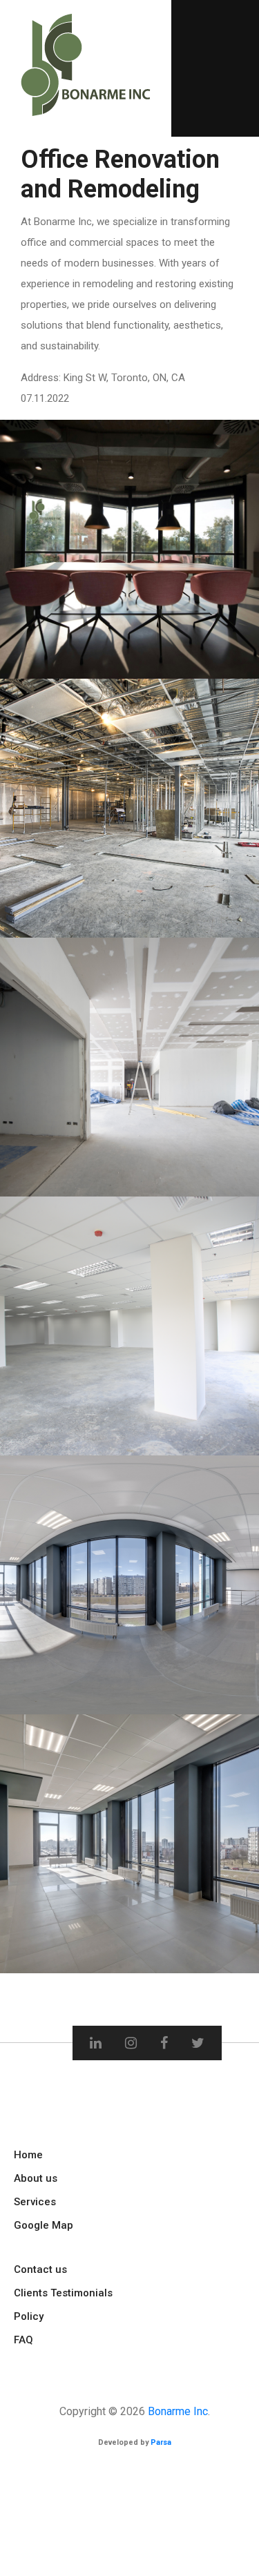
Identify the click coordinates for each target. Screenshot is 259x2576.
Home (28, 2155)
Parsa (161, 2442)
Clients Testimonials (63, 2293)
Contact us (40, 2269)
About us (36, 2178)
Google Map (44, 2225)
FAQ (23, 2340)
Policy (29, 2316)
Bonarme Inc (178, 2411)
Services (35, 2202)
